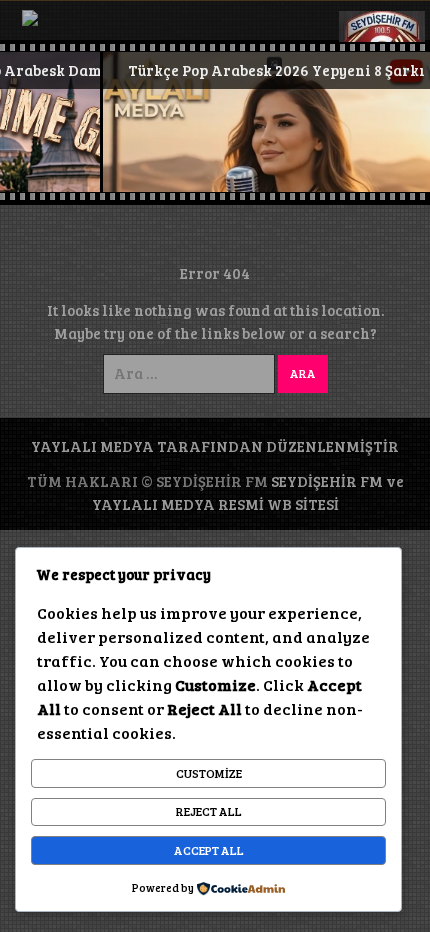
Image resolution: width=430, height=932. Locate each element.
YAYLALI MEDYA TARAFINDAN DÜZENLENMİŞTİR (215, 446)
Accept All (209, 850)
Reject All (209, 811)
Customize (209, 773)
